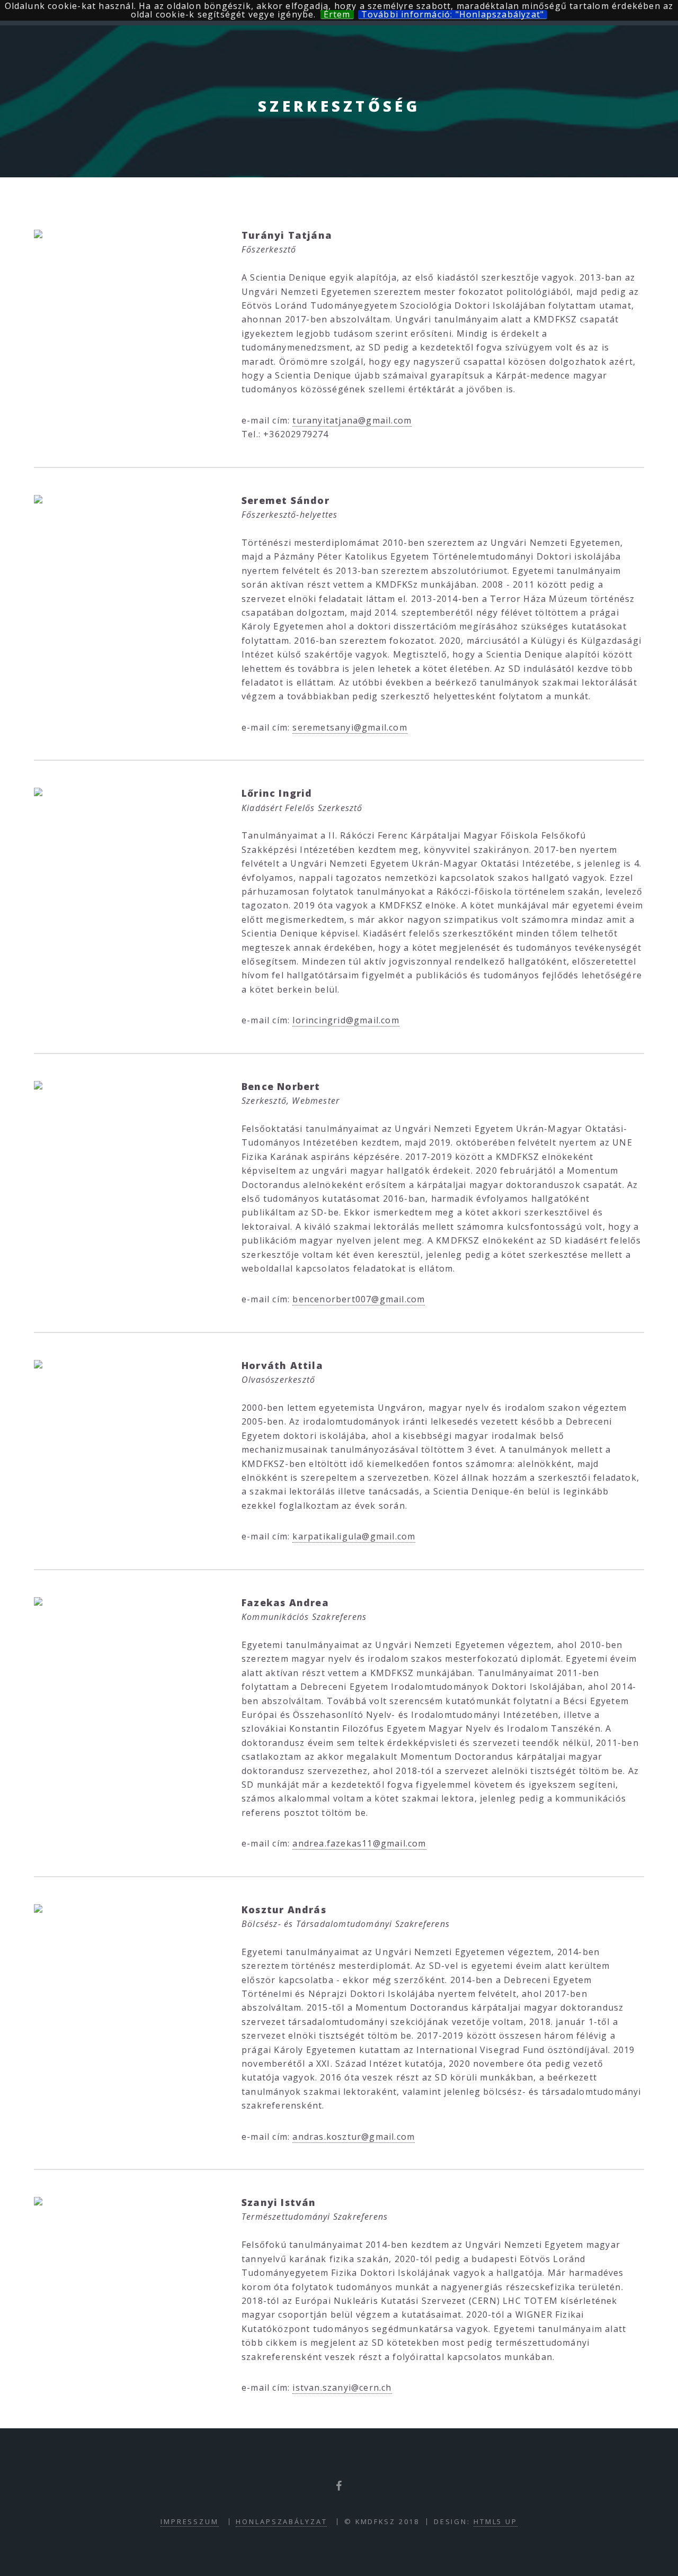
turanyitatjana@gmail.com (352, 420)
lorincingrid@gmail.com (346, 1020)
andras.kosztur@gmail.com (354, 2137)
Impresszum (190, 2521)
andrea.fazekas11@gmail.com (359, 1843)
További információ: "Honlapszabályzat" (453, 15)
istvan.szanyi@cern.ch (342, 2388)
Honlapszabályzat (281, 2521)
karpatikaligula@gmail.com (354, 1536)
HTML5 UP (496, 2521)
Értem (337, 15)
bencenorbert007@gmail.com (359, 1299)
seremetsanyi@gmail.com (350, 727)
